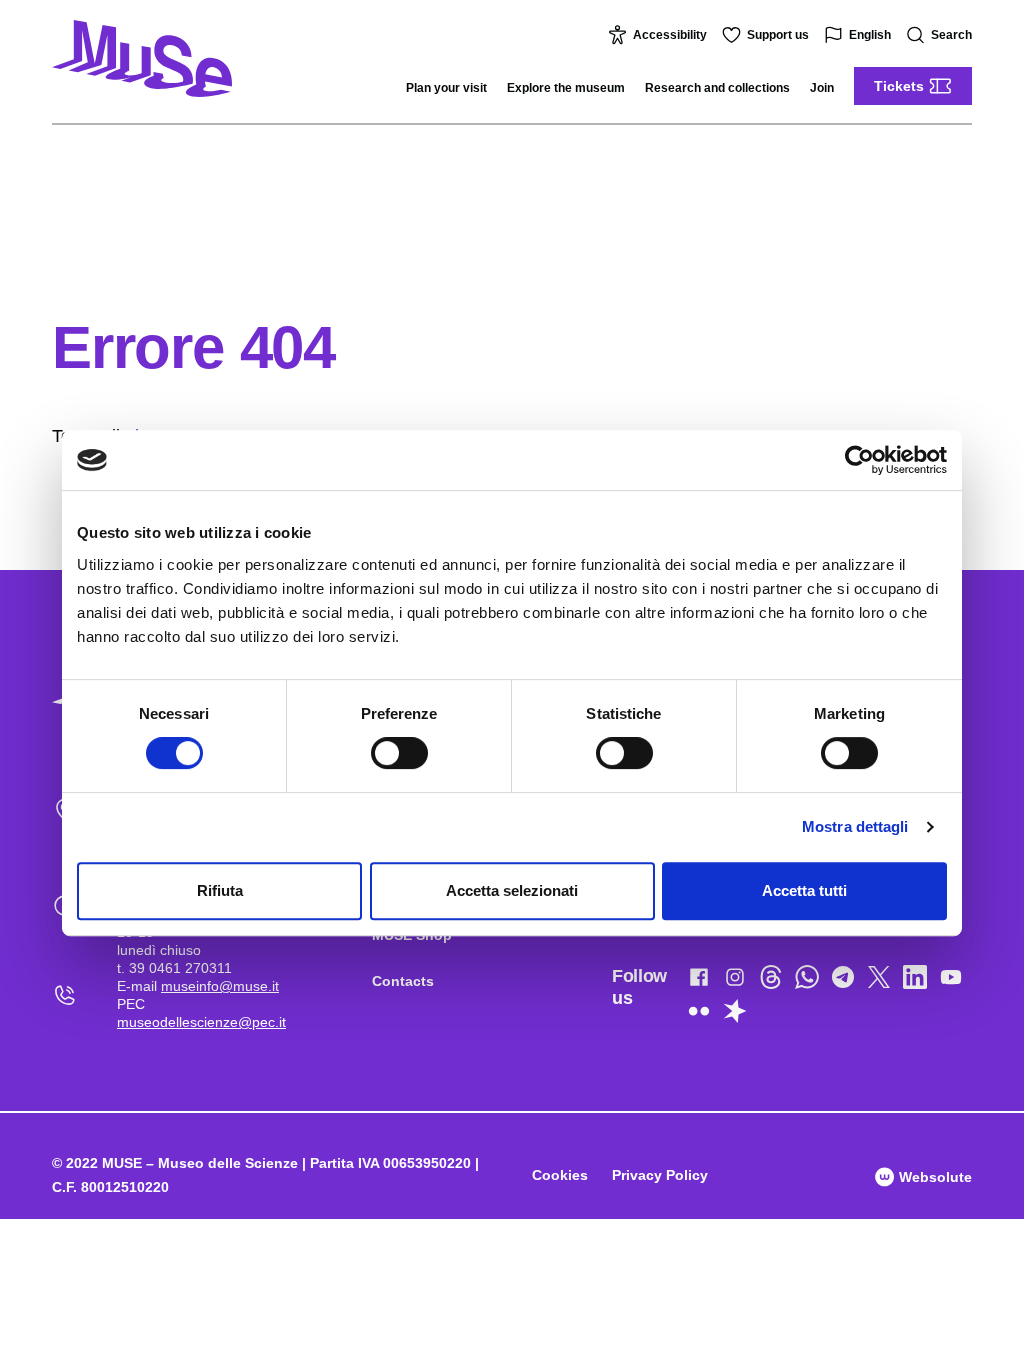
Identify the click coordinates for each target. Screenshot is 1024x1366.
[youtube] (951, 981)
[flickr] (699, 1015)
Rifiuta (220, 890)
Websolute (933, 1177)
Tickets (899, 86)
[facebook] (699, 981)
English (870, 35)
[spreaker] (735, 1015)
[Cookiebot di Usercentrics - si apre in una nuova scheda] (859, 460)
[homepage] (142, 58)
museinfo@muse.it (220, 986)
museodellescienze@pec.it (201, 1022)
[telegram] (843, 981)
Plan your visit (446, 88)
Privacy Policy (660, 1175)
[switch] (399, 753)
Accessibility (670, 35)
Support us (778, 35)
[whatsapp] (807, 981)
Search (951, 35)
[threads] (771, 981)
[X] (879, 981)
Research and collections (717, 88)
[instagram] (735, 981)
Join (822, 88)
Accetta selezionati (512, 890)
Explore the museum (566, 88)
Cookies (560, 1175)
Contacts (403, 981)
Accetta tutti (804, 890)
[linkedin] (915, 981)
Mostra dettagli (855, 826)
